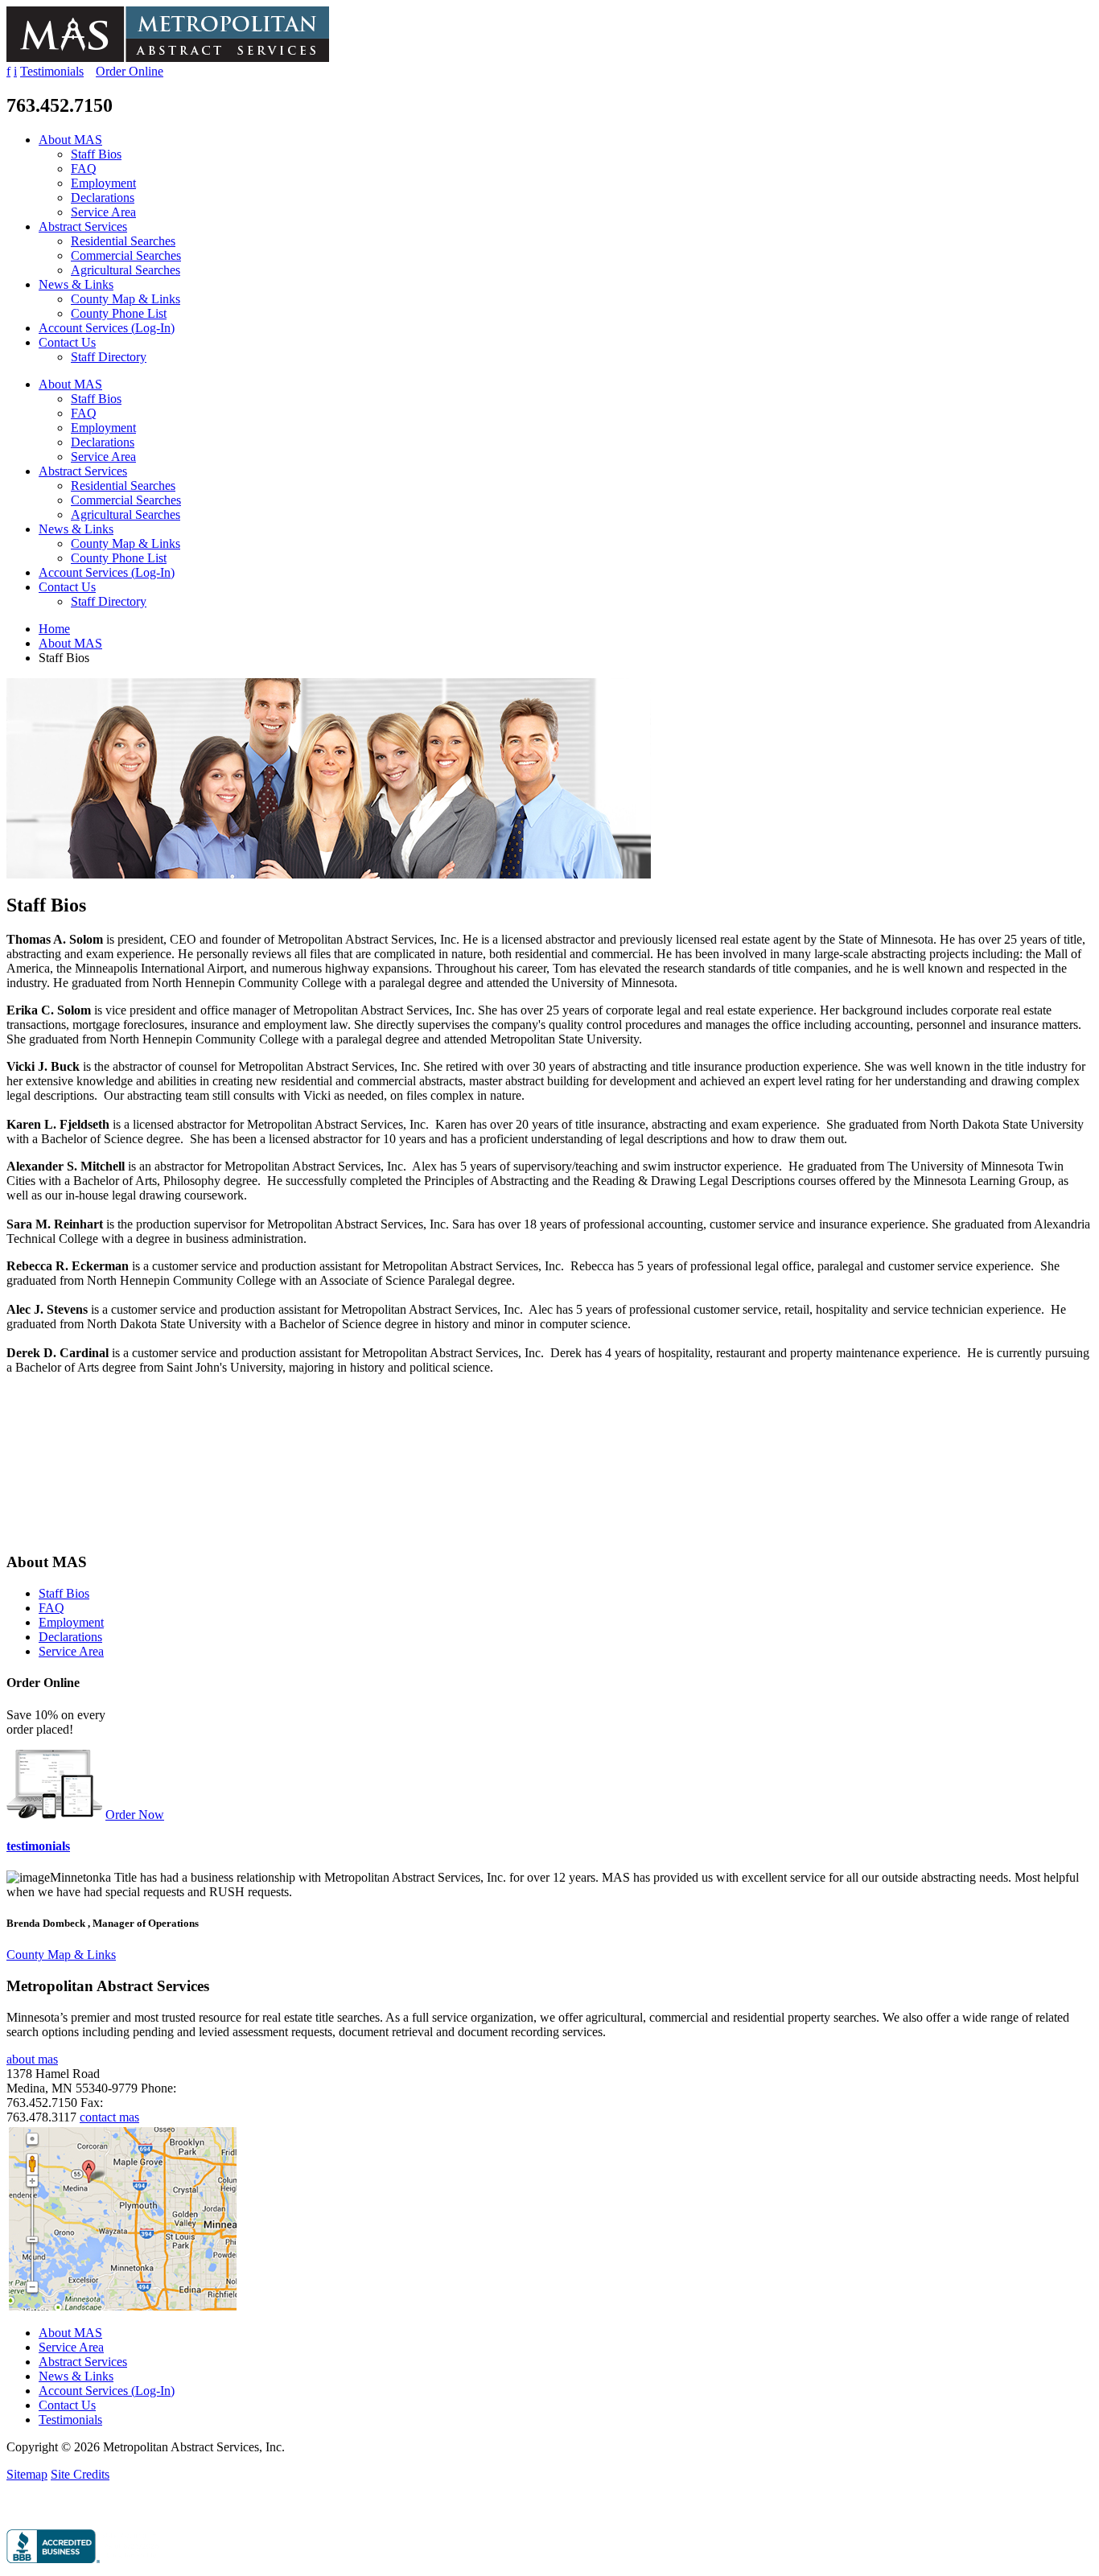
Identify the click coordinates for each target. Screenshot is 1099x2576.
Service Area (103, 212)
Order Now (135, 1815)
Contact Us (67, 342)
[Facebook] (11, 2509)
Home (54, 629)
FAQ (84, 169)
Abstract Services (83, 226)
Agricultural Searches (126, 270)
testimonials (38, 1846)
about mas (32, 2059)
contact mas (109, 2117)
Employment (103, 183)
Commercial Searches (126, 255)
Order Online (130, 71)
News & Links (76, 284)
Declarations (103, 198)
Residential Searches (123, 241)
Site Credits (80, 2474)
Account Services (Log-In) (107, 328)
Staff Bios (96, 154)
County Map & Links (126, 299)
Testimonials (52, 71)
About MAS (70, 140)
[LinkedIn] (28, 2509)
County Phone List (119, 313)
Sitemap (27, 2474)
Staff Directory (109, 357)
